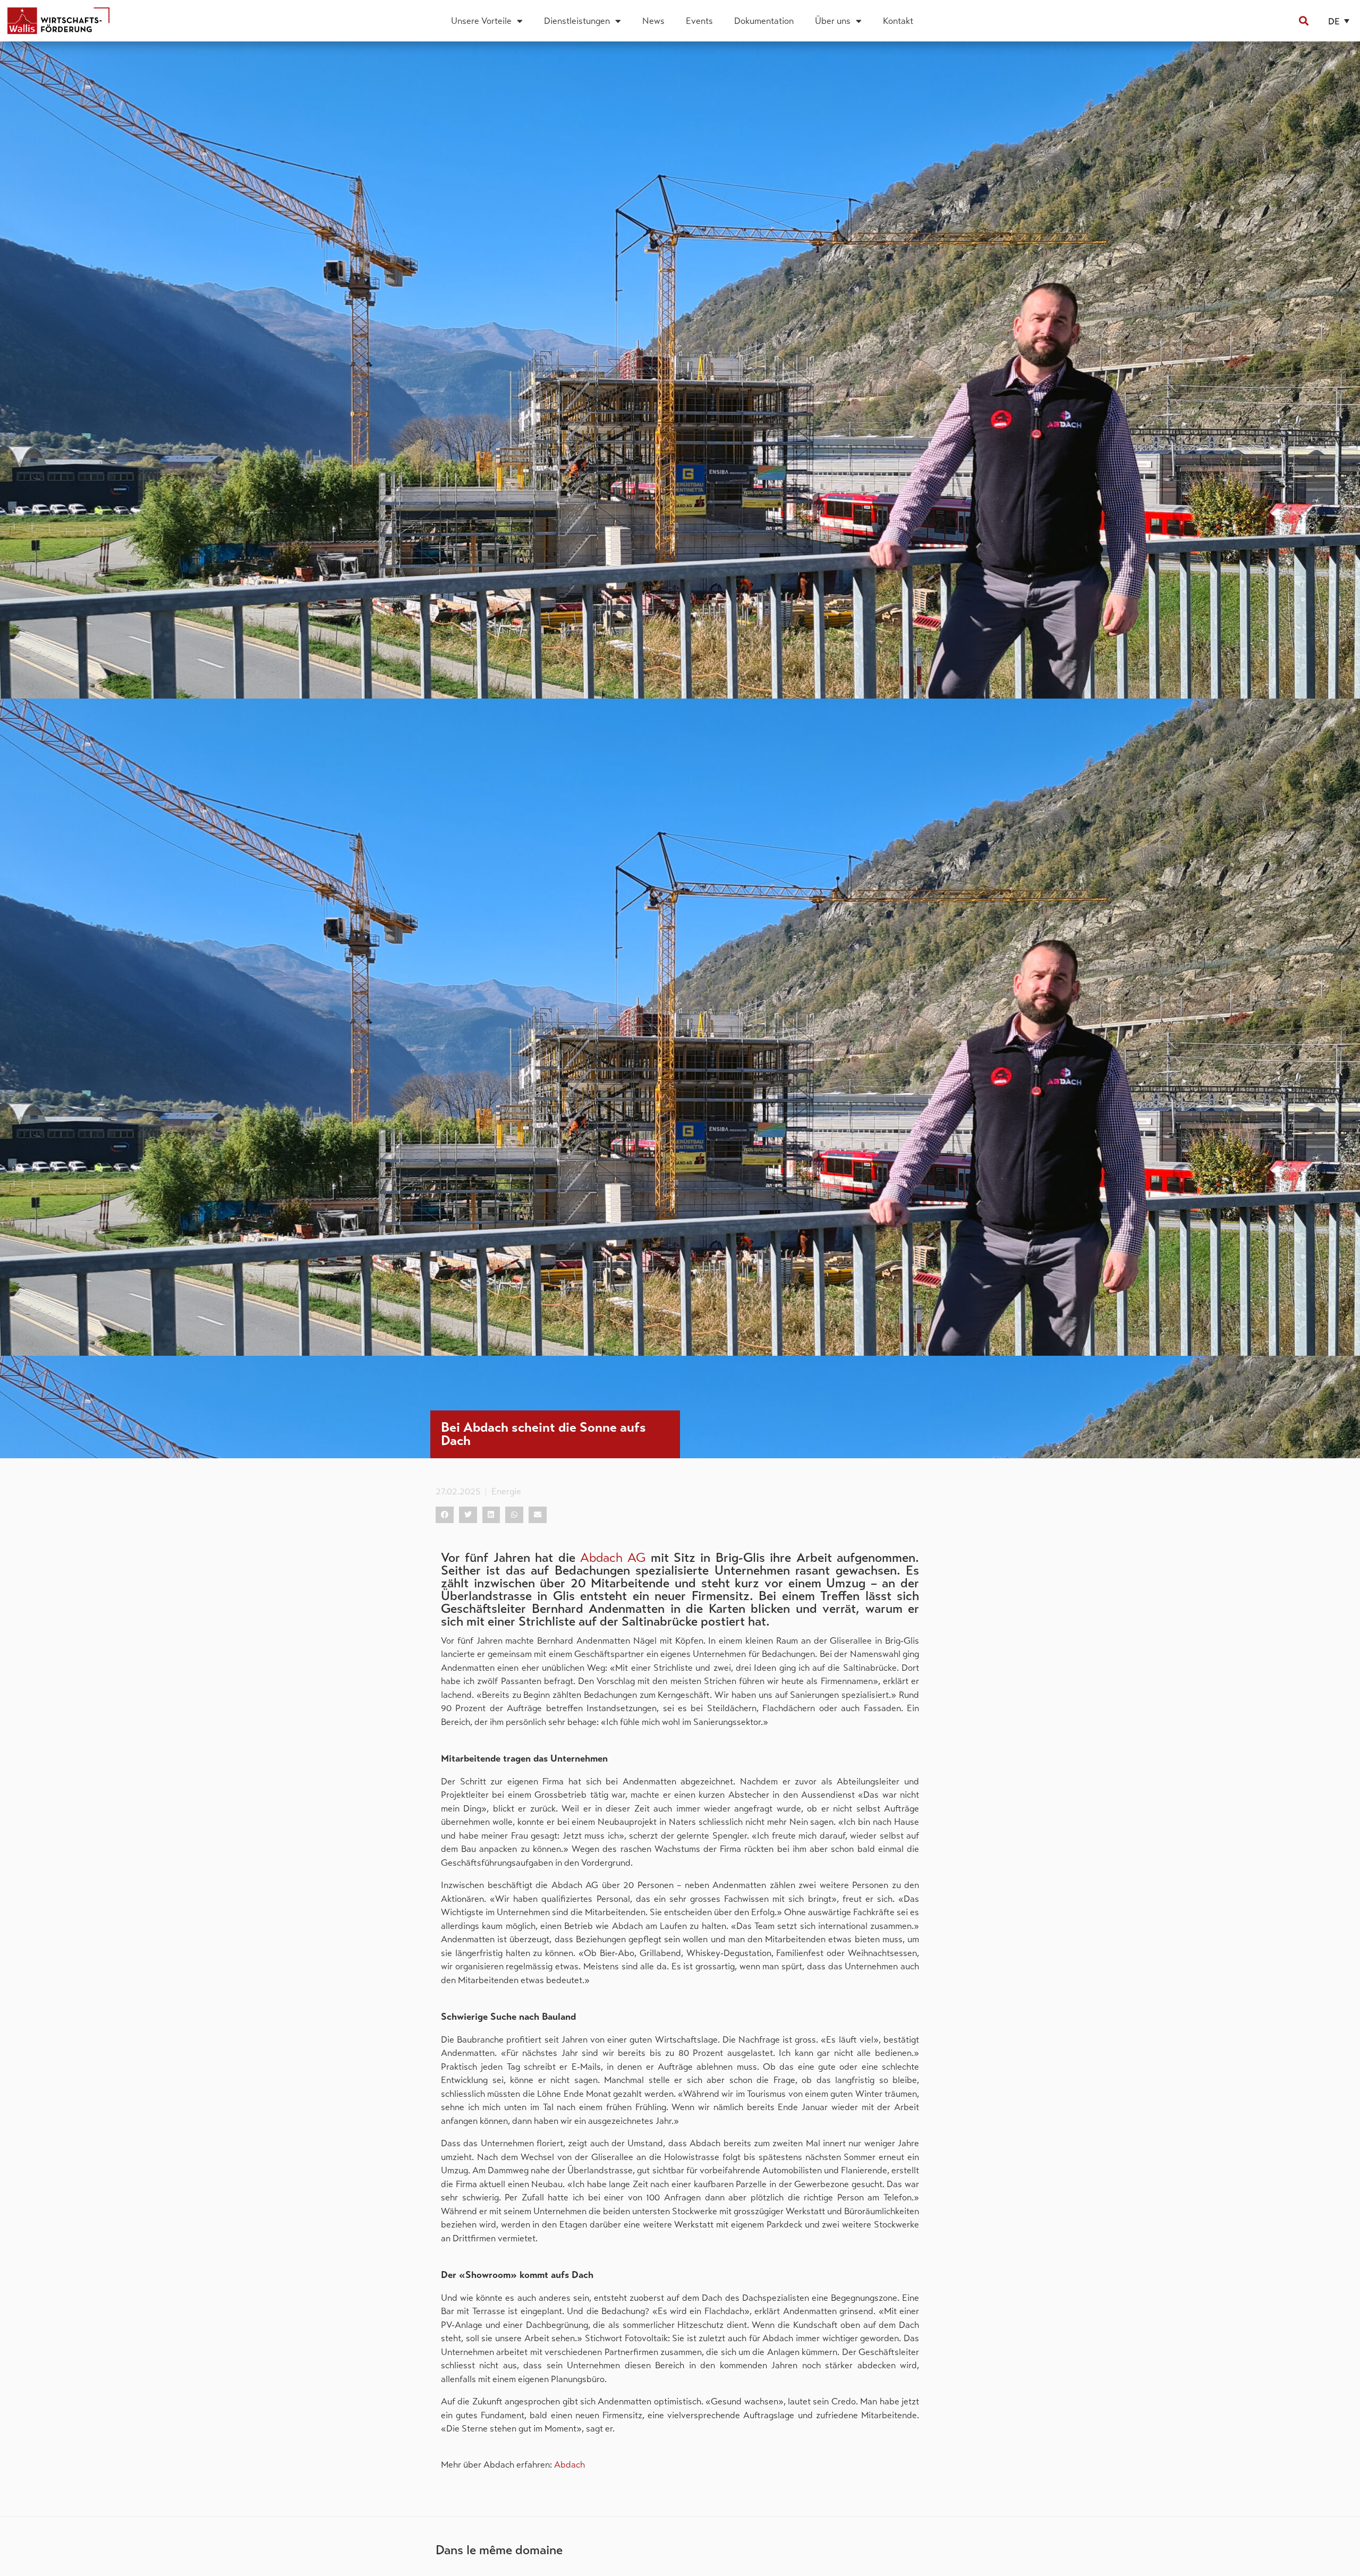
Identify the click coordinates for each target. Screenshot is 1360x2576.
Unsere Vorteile (481, 21)
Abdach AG (613, 1558)
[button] (1303, 21)
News (653, 21)
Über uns (833, 21)
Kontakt (898, 21)
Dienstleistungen (577, 21)
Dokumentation (764, 21)
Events (699, 21)
